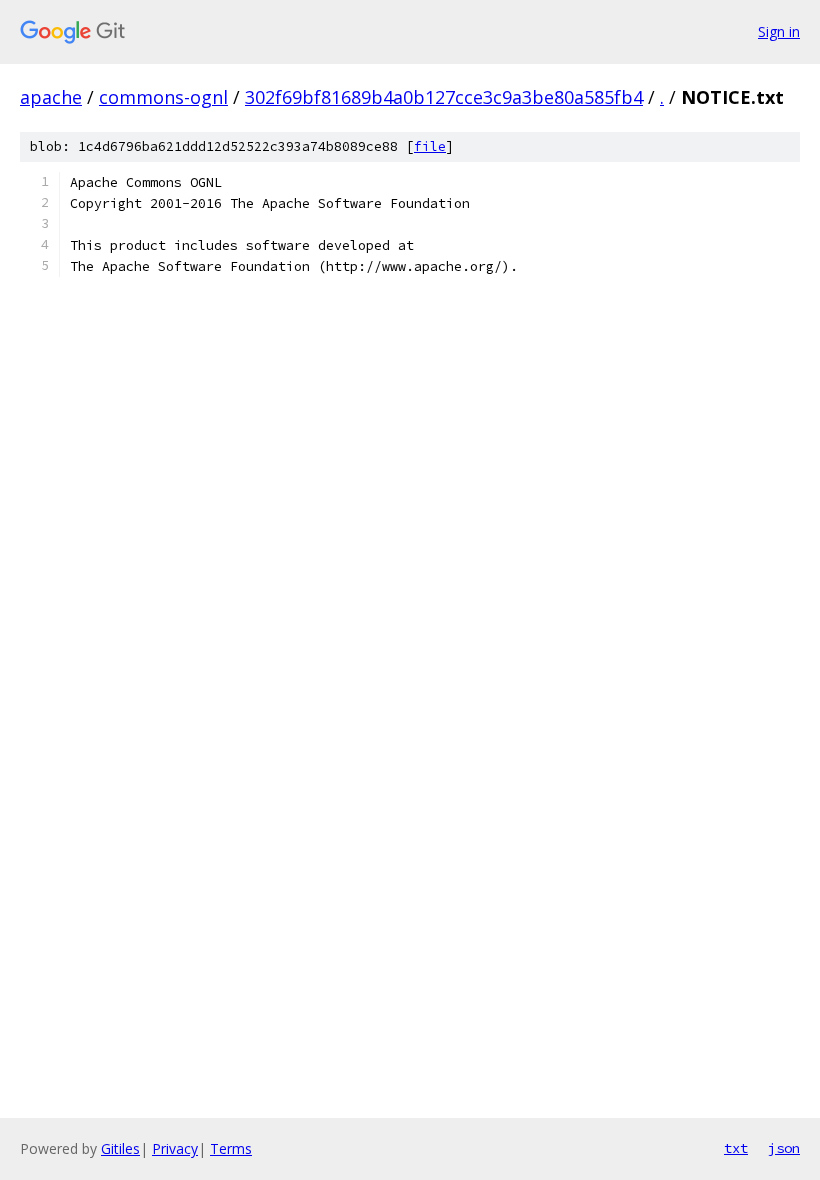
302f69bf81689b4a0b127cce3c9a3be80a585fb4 (444, 97)
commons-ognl (163, 97)
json (784, 1148)
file (430, 146)
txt (736, 1148)
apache (51, 97)
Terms (231, 1148)
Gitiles (120, 1148)
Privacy (175, 1148)
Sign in (779, 31)
